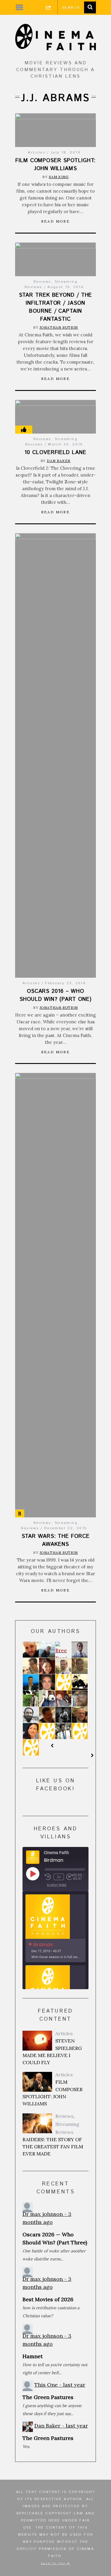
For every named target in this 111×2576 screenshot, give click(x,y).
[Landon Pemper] (63, 1731)
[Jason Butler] (63, 1666)
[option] (55, 1928)
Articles (37, 152)
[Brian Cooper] (80, 1698)
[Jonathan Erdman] (31, 1715)
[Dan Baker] (47, 1698)
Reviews (42, 282)
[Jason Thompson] (80, 1650)
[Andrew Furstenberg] (63, 1715)
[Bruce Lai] (80, 1682)
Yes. (26, 2446)
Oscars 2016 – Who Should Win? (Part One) (55, 995)
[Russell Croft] (47, 1682)
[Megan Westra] (47, 1666)
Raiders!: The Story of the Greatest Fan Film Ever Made (53, 2147)
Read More (56, 221)
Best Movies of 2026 (48, 2299)
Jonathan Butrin (59, 327)
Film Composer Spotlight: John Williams (55, 165)
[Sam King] (80, 1666)
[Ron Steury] (63, 1698)
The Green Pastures (48, 2397)
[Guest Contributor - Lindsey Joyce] (47, 1731)
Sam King (59, 177)
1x (59, 1877)
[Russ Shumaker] (31, 1682)
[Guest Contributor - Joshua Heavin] (80, 1731)
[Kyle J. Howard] (63, 1682)
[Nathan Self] (31, 1666)
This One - (60, 2385)
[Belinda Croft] (31, 1731)
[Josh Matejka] (47, 1650)
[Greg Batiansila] (47, 1715)
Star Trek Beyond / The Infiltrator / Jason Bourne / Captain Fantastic (56, 307)
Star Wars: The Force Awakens (56, 1540)
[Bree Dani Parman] (63, 1656)
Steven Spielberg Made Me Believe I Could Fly (52, 2052)
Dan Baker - (61, 2426)
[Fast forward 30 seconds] (70, 1877)
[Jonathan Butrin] (31, 1650)
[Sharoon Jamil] (31, 1698)
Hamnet (33, 2356)
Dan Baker (59, 461)
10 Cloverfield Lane (55, 453)
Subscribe (57, 1885)
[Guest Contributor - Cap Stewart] (31, 1747)
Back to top (54, 2564)
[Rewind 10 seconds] (48, 1877)
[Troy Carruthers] (80, 1715)
